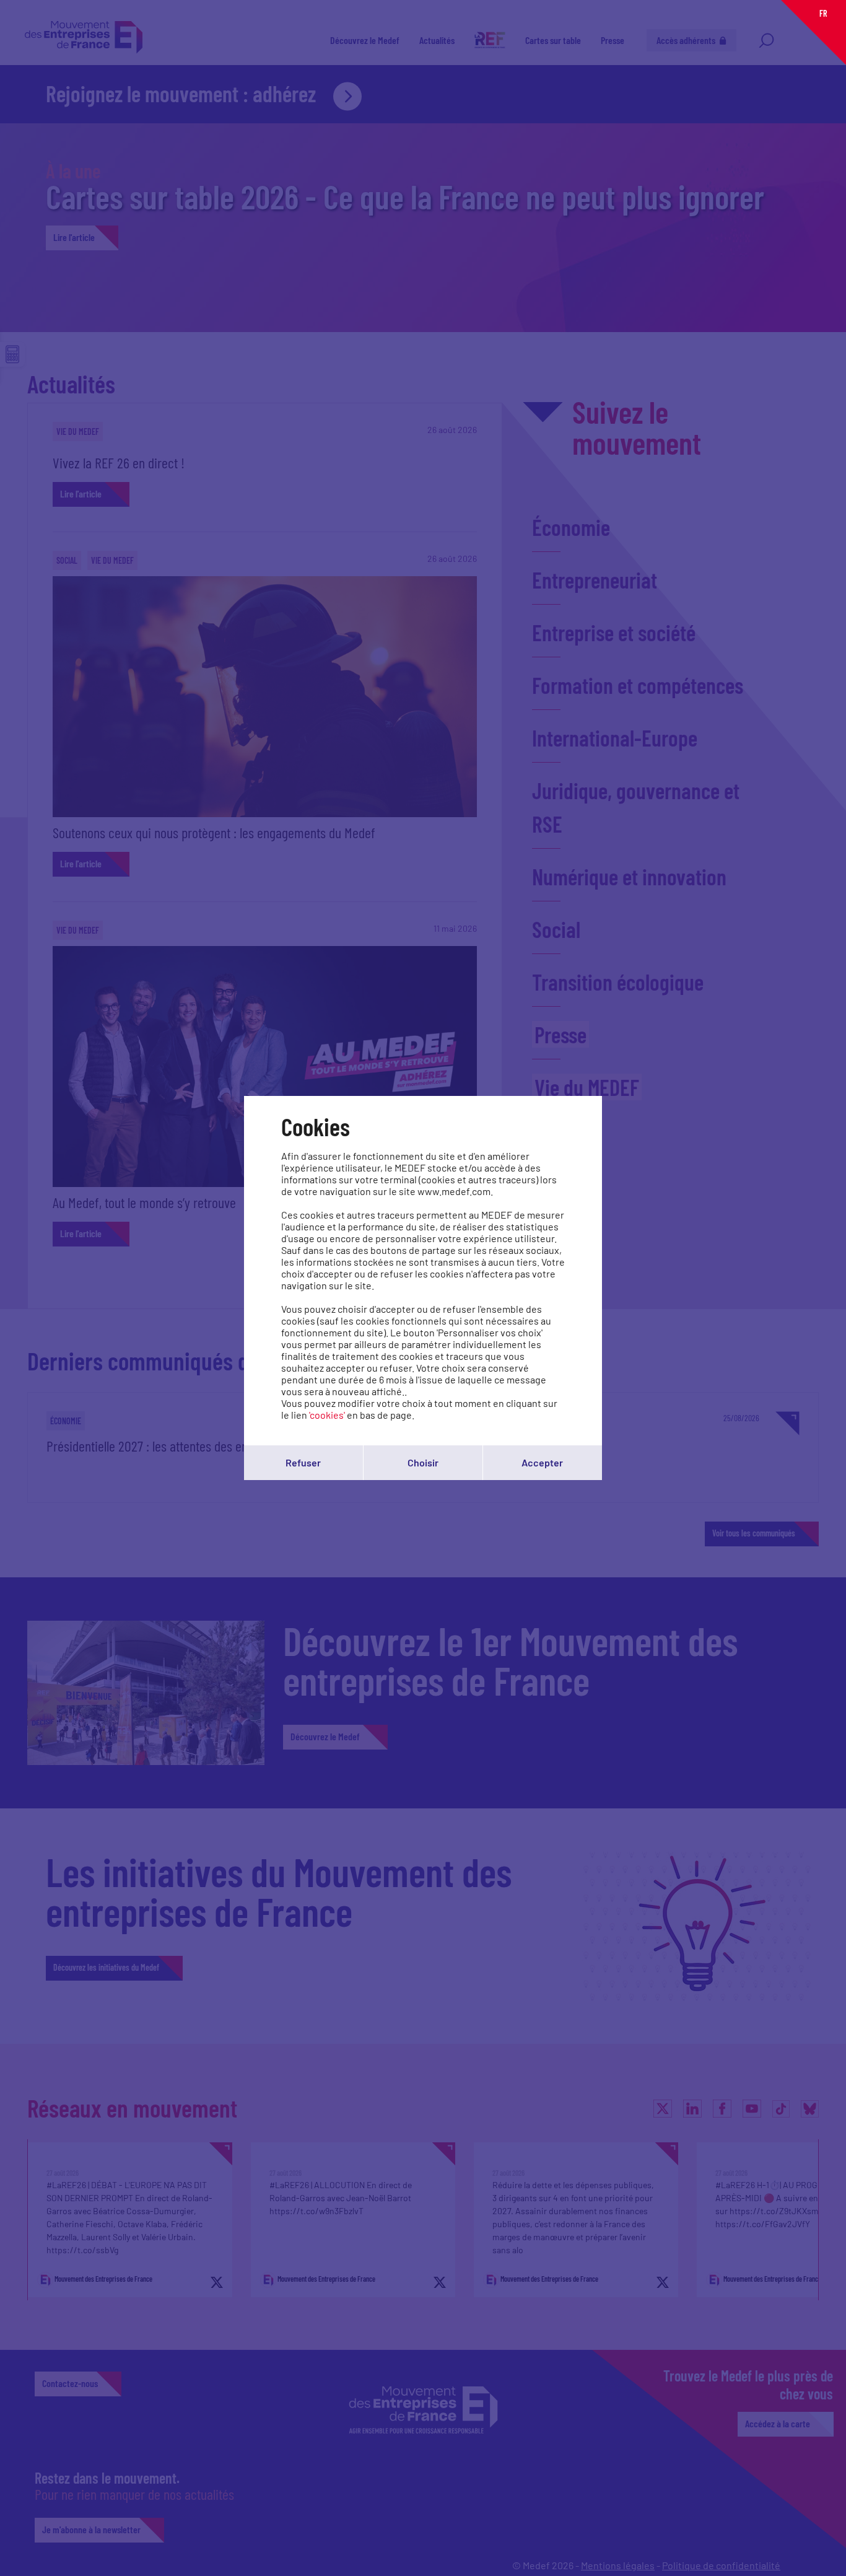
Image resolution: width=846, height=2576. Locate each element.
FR (823, 13)
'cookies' (327, 1415)
